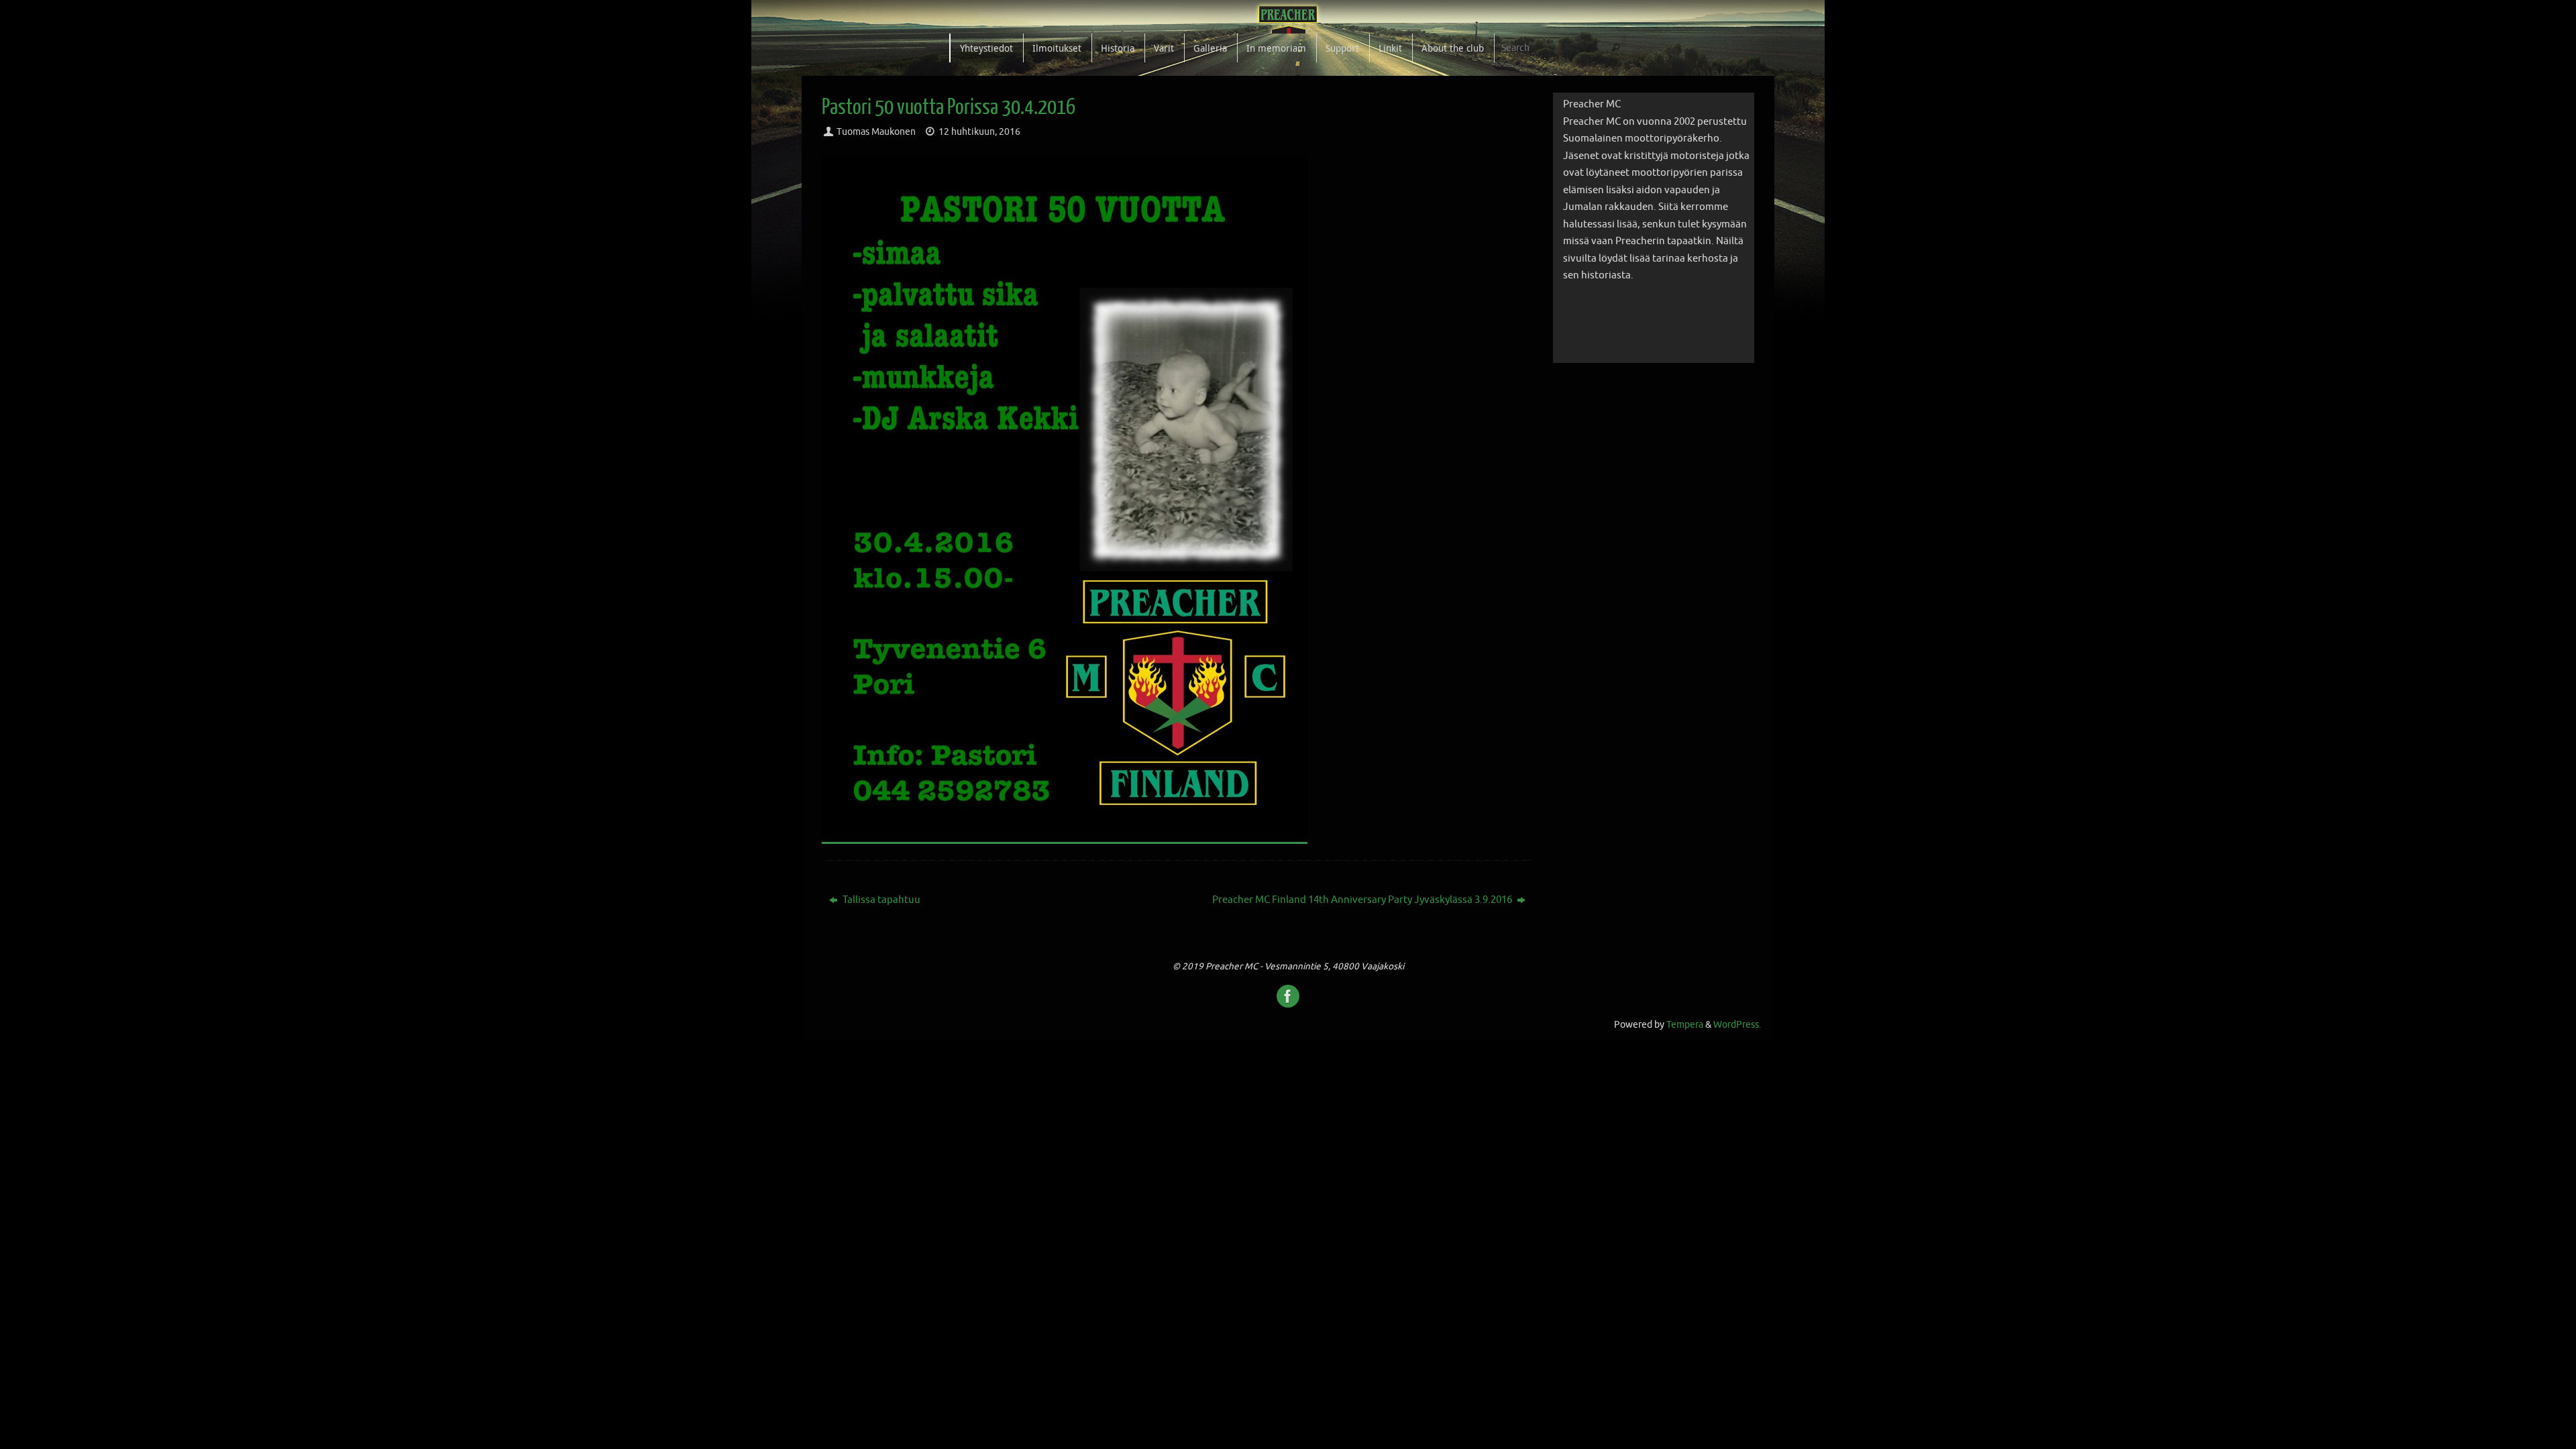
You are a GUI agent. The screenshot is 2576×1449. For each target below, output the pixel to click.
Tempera (1685, 1025)
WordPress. (1737, 1025)
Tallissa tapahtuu (880, 900)
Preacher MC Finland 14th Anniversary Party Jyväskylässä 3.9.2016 (1363, 900)
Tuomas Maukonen (876, 132)
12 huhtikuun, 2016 (979, 132)
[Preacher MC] (1288, 996)
